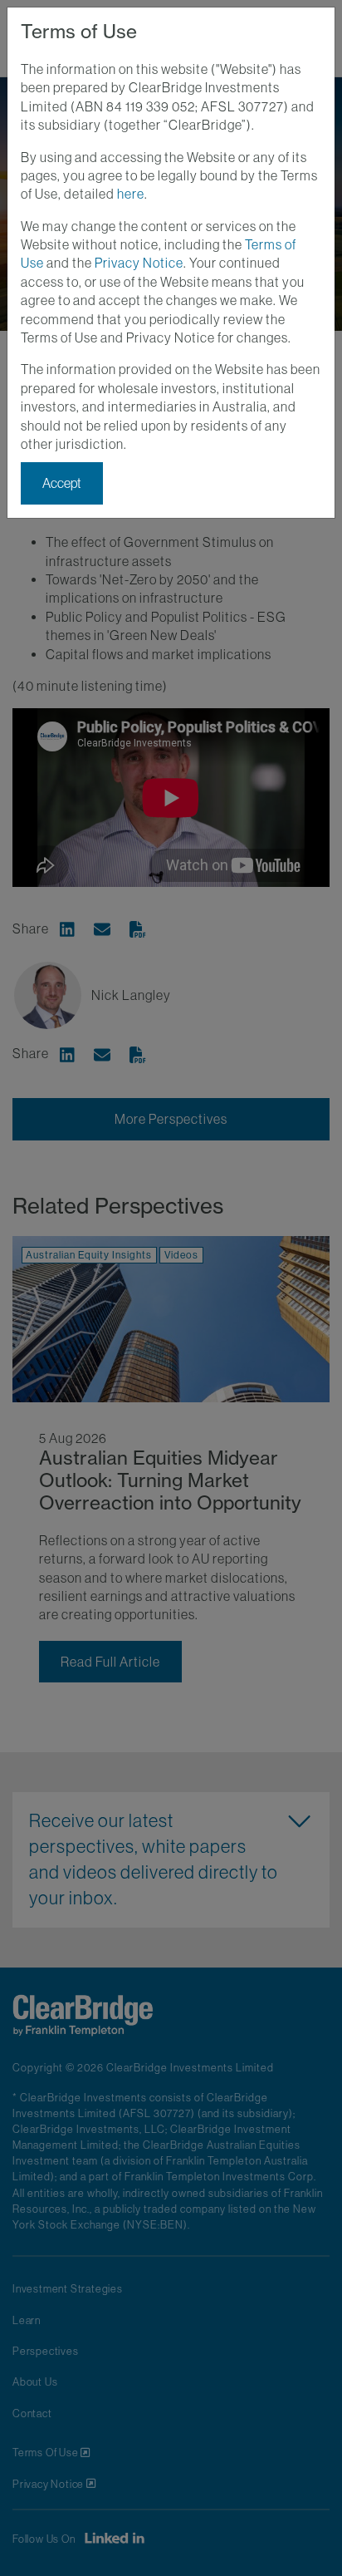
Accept (62, 483)
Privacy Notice (139, 263)
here (131, 194)
